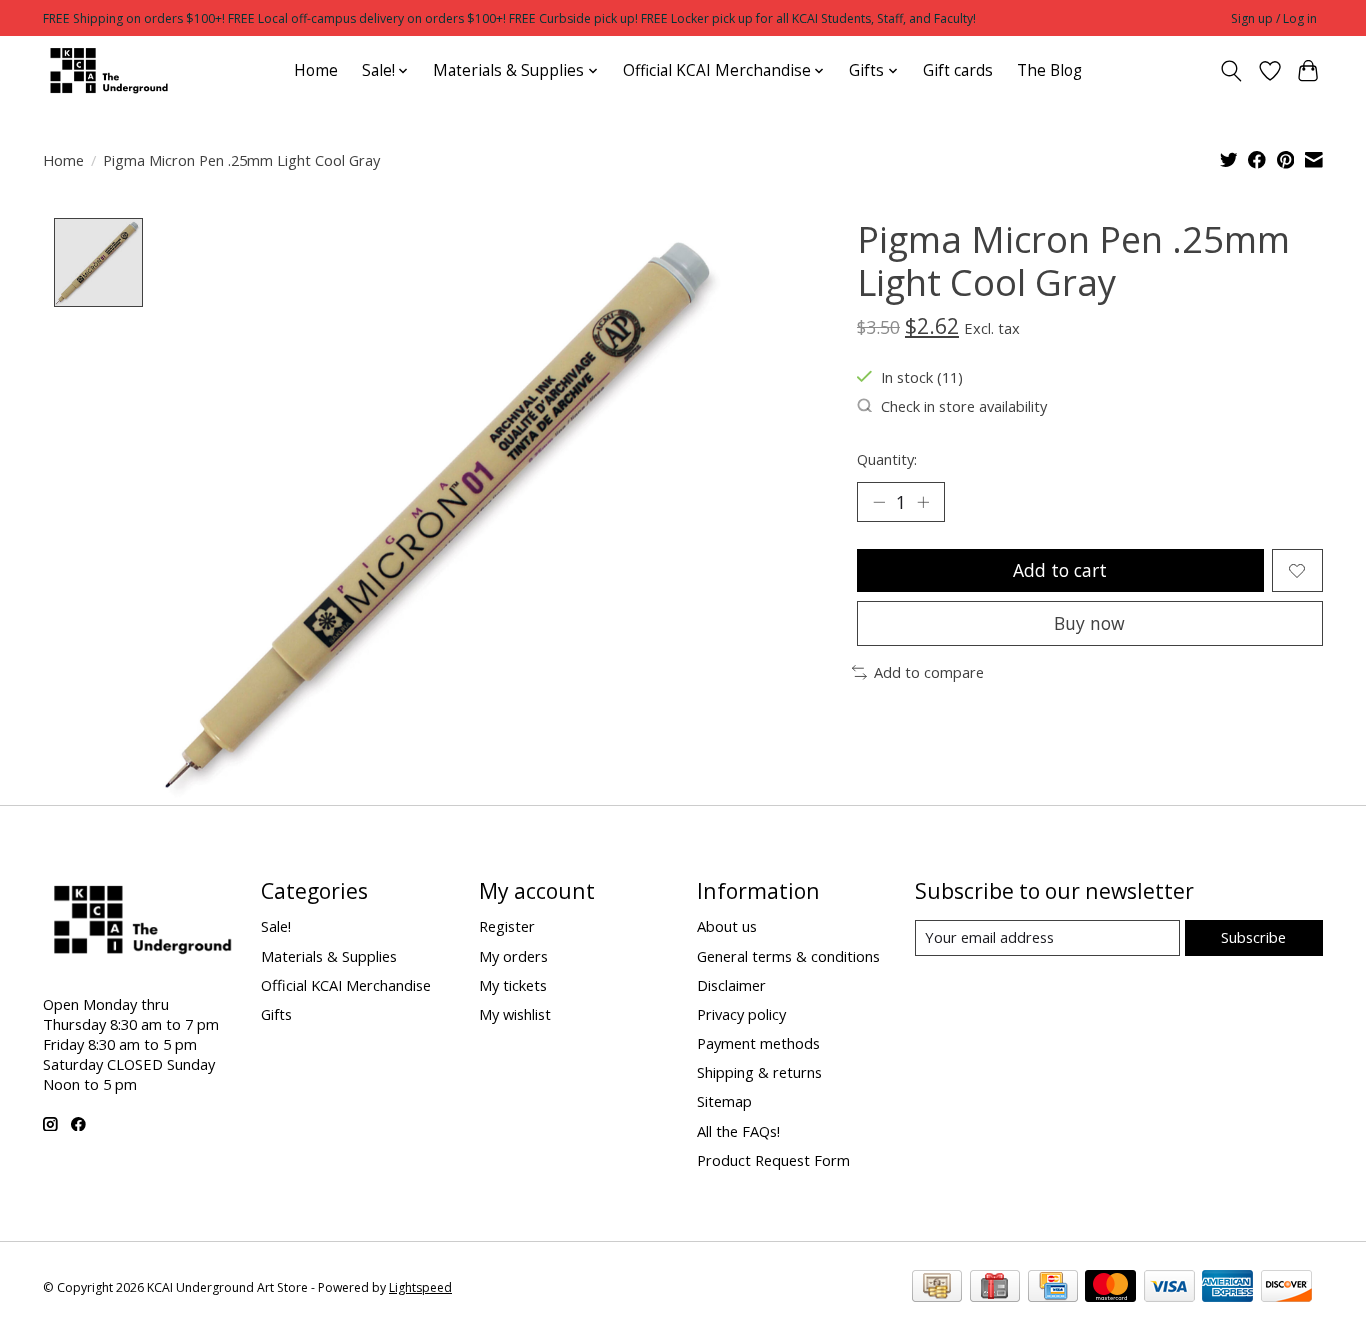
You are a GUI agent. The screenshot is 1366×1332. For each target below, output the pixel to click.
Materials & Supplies (329, 956)
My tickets (513, 985)
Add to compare (929, 672)
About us (727, 926)
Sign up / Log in (1274, 18)
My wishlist (515, 1014)
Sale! (276, 926)
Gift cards (958, 70)
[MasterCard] (1110, 1288)
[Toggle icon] (1231, 71)
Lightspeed (420, 1287)
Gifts (276, 1014)
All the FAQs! (738, 1131)
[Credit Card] (1053, 1288)
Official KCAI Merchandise (346, 985)
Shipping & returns (759, 1072)
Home (316, 70)
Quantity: (887, 459)
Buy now (1089, 623)
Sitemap (724, 1101)
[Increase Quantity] (923, 502)
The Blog (1049, 70)
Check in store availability (964, 406)
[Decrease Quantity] (879, 502)
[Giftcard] (995, 1288)
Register (507, 926)
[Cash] (937, 1288)
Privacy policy (741, 1014)
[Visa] (1169, 1288)
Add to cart (1060, 570)
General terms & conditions (788, 956)
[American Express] (1227, 1288)
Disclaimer (731, 985)
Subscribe (1253, 937)
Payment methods (758, 1043)
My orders (513, 956)
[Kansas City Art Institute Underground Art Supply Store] (106, 70)
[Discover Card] (1286, 1288)
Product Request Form (773, 1160)
